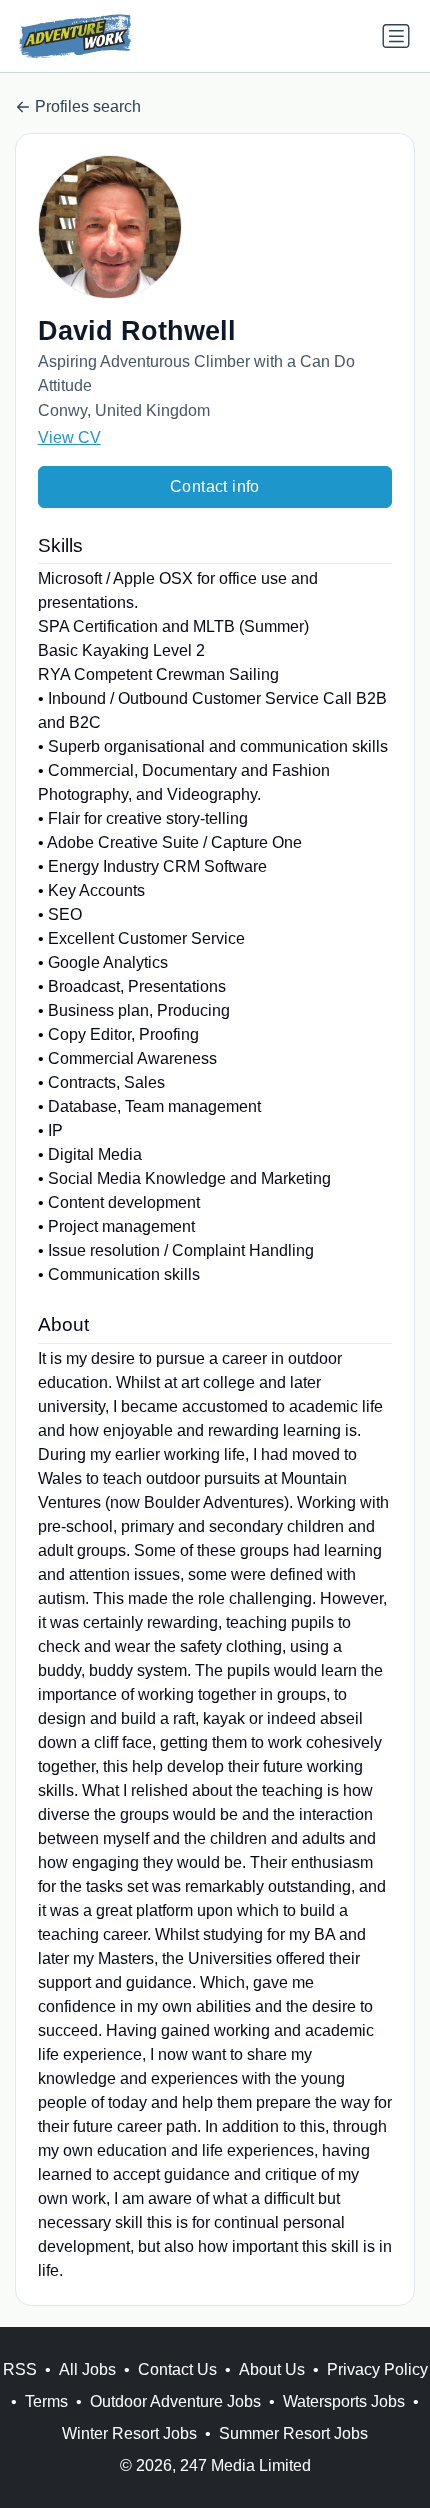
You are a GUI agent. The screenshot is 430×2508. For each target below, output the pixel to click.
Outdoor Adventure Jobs (175, 2401)
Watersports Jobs (344, 2401)
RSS (20, 2369)
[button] (215, 227)
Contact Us (177, 2369)
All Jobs (87, 2369)
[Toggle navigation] (396, 36)
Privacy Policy (377, 2369)
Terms (46, 2401)
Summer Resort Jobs (293, 2433)
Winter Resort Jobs (129, 2433)
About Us (272, 2369)
